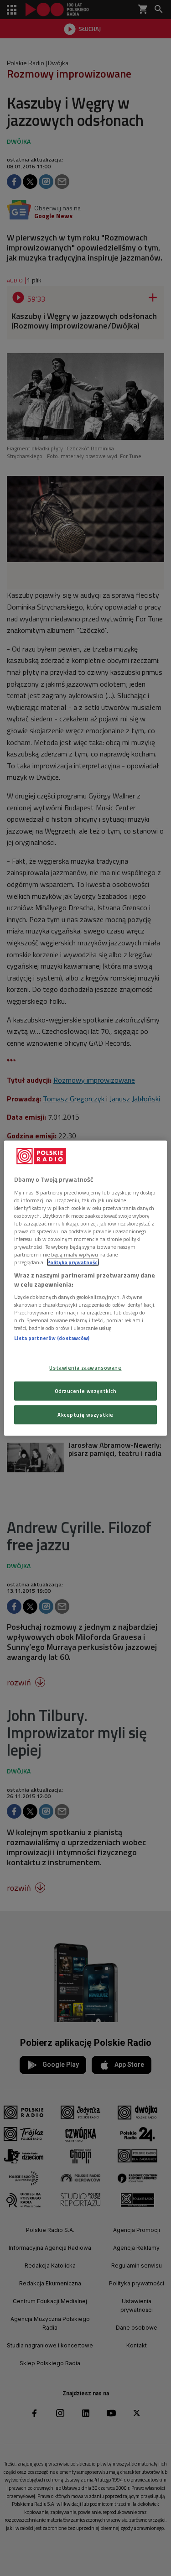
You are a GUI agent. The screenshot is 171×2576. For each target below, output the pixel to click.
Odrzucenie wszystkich (86, 1390)
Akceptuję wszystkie (85, 1414)
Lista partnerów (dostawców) (52, 1338)
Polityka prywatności (73, 1262)
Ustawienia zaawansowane (85, 1368)
